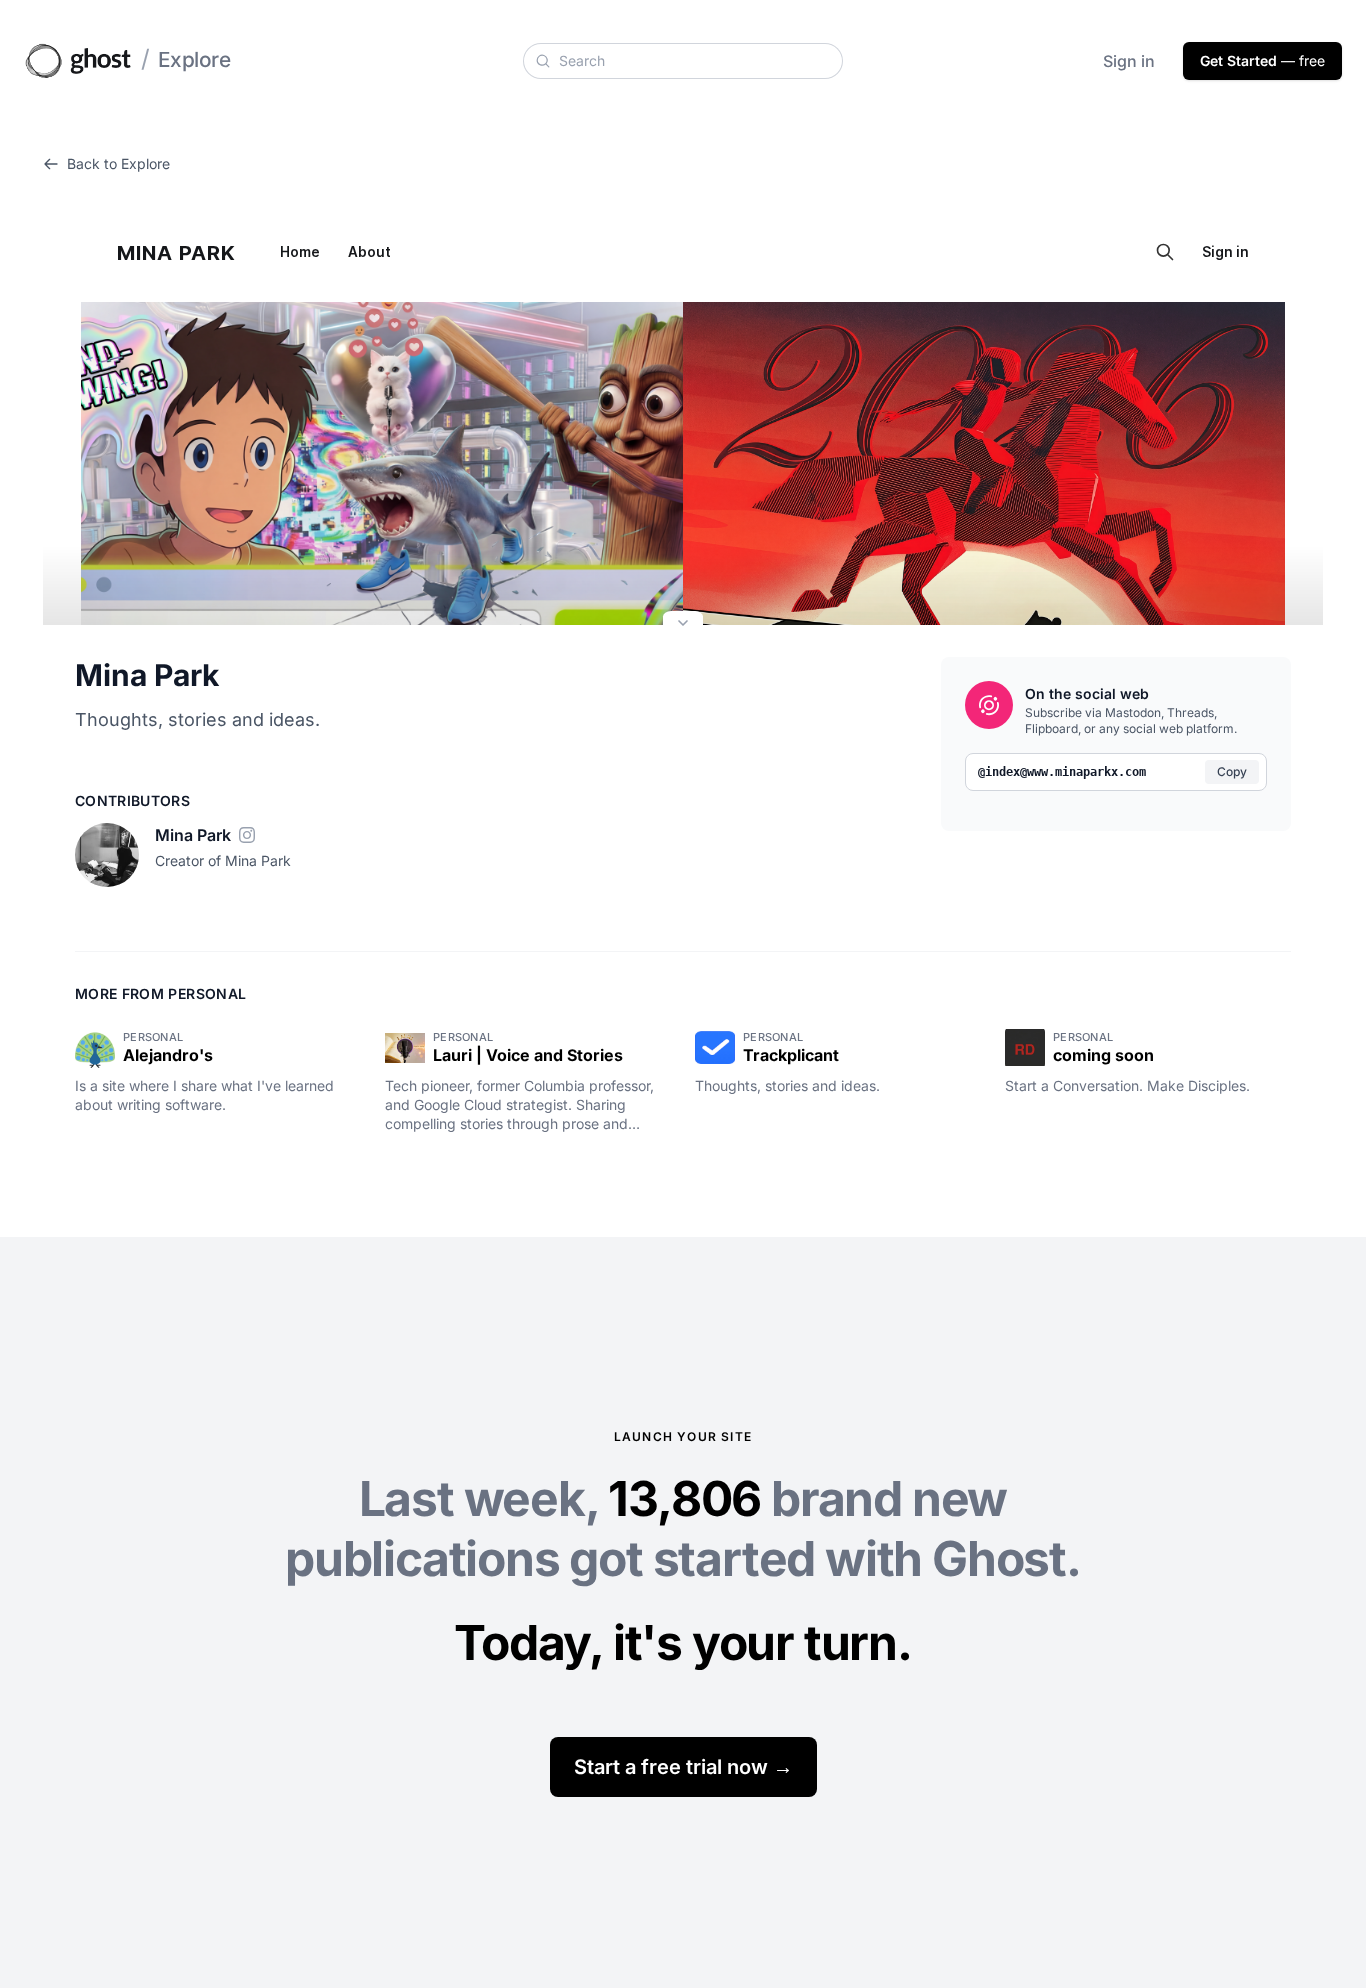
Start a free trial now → (683, 1767)
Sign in (1129, 61)
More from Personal (160, 993)
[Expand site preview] (683, 625)
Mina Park (147, 675)
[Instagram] (247, 835)
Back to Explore (118, 163)
